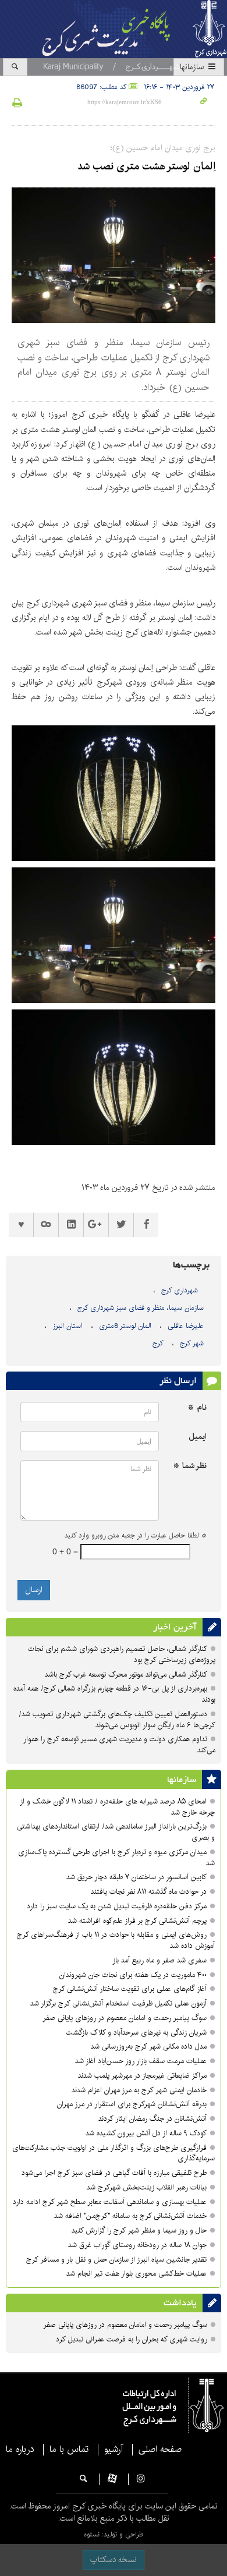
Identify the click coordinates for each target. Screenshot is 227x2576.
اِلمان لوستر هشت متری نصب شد (146, 166)
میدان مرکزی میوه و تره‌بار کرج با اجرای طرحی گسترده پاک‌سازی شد (116, 1858)
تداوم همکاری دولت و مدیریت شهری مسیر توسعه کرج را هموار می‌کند (119, 1745)
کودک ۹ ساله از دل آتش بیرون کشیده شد (146, 2133)
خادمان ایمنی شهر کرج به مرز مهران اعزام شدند (139, 2090)
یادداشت (180, 2303)
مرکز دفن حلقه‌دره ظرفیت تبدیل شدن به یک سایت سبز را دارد (117, 1906)
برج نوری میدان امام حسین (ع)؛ (163, 148)
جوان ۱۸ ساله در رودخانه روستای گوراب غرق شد (137, 2245)
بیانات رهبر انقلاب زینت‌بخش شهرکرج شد (147, 2187)
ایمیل (198, 1437)
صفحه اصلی (160, 2450)
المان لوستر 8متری (125, 1326)
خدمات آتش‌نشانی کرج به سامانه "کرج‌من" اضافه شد (130, 2216)
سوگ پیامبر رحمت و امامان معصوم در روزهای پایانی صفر (125, 2018)
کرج (158, 1343)
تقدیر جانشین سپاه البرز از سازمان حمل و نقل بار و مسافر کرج (115, 2260)
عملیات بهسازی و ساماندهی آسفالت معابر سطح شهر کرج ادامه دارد (110, 2202)
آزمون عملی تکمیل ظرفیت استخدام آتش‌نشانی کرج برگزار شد (118, 2003)
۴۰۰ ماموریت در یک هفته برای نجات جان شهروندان (133, 1975)
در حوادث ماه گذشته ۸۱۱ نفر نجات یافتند (149, 1892)
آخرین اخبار (175, 1627)
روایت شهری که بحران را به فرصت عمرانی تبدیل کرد (132, 2339)
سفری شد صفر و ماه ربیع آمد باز (159, 1960)
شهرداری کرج (180, 1290)
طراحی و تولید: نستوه (114, 2534)
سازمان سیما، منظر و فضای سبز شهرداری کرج (141, 1308)
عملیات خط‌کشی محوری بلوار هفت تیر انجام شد (136, 2274)
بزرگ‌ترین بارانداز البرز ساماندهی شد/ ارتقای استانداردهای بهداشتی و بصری (116, 1832)
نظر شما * (190, 1466)
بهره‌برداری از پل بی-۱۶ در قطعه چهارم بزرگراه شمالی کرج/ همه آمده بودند (114, 1694)
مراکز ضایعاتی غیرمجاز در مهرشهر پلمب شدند (142, 2076)
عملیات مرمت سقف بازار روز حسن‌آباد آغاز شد (141, 2061)
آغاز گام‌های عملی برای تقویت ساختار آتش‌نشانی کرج (130, 1989)
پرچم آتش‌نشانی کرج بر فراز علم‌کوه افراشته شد (137, 1921)
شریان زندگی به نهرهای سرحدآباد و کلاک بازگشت (136, 2033)
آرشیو (114, 2450)
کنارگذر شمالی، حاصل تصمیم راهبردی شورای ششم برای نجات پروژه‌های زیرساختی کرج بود (122, 1654)
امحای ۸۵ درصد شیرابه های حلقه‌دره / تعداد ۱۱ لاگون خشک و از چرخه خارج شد (117, 1807)
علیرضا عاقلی (186, 1326)
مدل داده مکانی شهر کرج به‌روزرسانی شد (149, 2047)
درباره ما (20, 2450)
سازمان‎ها (193, 67)
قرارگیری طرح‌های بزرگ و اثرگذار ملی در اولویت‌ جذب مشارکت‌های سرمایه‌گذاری (114, 2153)
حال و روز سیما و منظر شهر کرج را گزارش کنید (139, 2230)
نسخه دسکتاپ (114, 2560)
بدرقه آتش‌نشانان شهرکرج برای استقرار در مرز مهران (132, 2104)
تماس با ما (69, 2450)
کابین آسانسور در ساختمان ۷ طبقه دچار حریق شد (136, 1877)
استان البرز (68, 1326)
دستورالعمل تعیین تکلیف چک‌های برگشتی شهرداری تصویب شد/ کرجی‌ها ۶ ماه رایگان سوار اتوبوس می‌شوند (117, 1720)
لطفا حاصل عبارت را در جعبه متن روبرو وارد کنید (136, 1536)
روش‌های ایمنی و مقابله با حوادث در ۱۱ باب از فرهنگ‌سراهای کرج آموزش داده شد (116, 1940)
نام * (197, 1408)
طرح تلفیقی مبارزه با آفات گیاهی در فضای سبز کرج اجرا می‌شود (114, 2173)
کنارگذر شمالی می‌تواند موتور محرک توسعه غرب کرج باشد (126, 1675)
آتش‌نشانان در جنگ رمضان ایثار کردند (152, 2119)
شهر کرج (192, 1343)
